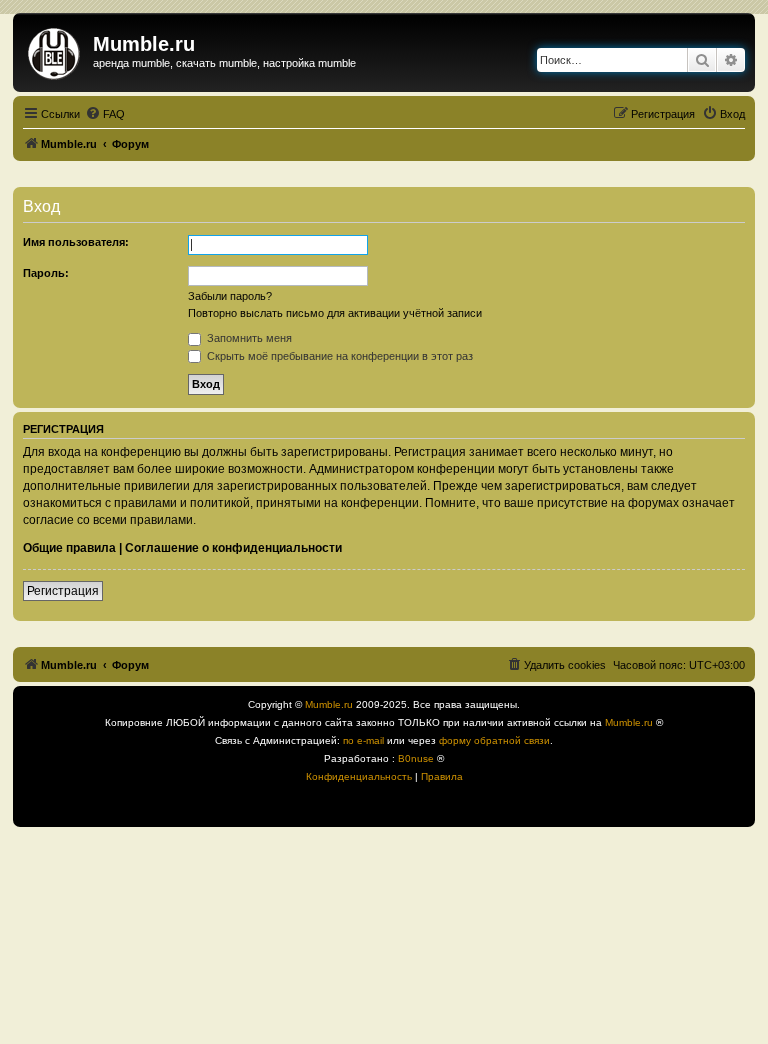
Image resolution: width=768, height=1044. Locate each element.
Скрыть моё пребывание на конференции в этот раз (338, 356)
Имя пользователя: (76, 242)
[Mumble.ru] (55, 50)
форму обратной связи (494, 740)
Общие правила (69, 548)
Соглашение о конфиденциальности (233, 548)
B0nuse (416, 758)
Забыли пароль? (230, 296)
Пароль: (46, 273)
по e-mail (363, 740)
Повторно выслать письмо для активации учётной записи (335, 313)
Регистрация (63, 591)
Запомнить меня (248, 338)
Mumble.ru (329, 704)
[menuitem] (105, 114)
